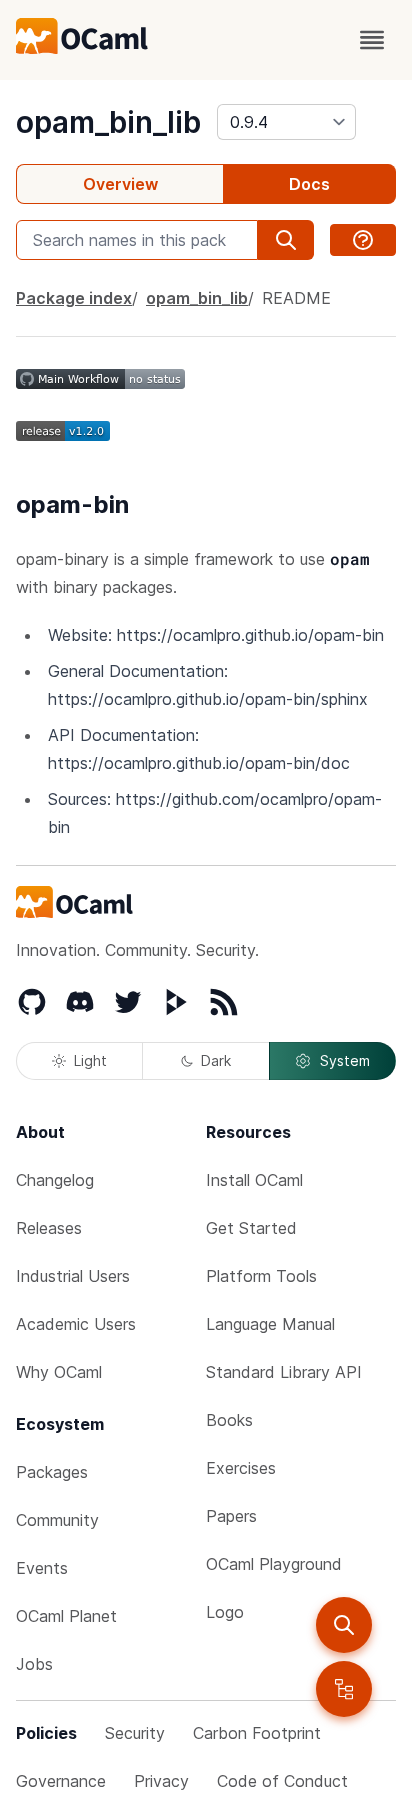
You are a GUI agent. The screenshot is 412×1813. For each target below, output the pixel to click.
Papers (231, 1516)
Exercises (241, 1468)
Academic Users (76, 1324)
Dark (216, 1060)
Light (90, 1060)
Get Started (251, 1228)
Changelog (55, 1180)
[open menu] (372, 40)
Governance (61, 1781)
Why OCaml (59, 1372)
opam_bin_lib (108, 122)
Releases (49, 1228)
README (296, 298)
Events (42, 1568)
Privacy (161, 1781)
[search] (344, 1625)
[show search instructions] (363, 240)
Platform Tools (261, 1276)
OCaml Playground (274, 1564)
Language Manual (270, 1324)
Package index (74, 298)
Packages (52, 1472)
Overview (120, 184)
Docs (309, 184)
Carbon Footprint (257, 1733)
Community (57, 1520)
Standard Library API (284, 1372)
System (345, 1060)
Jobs (34, 1664)
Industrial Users (73, 1276)
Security (135, 1733)
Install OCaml (254, 1180)
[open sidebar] (344, 1689)
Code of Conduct (282, 1781)
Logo (225, 1612)
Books (229, 1420)
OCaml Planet (66, 1616)
